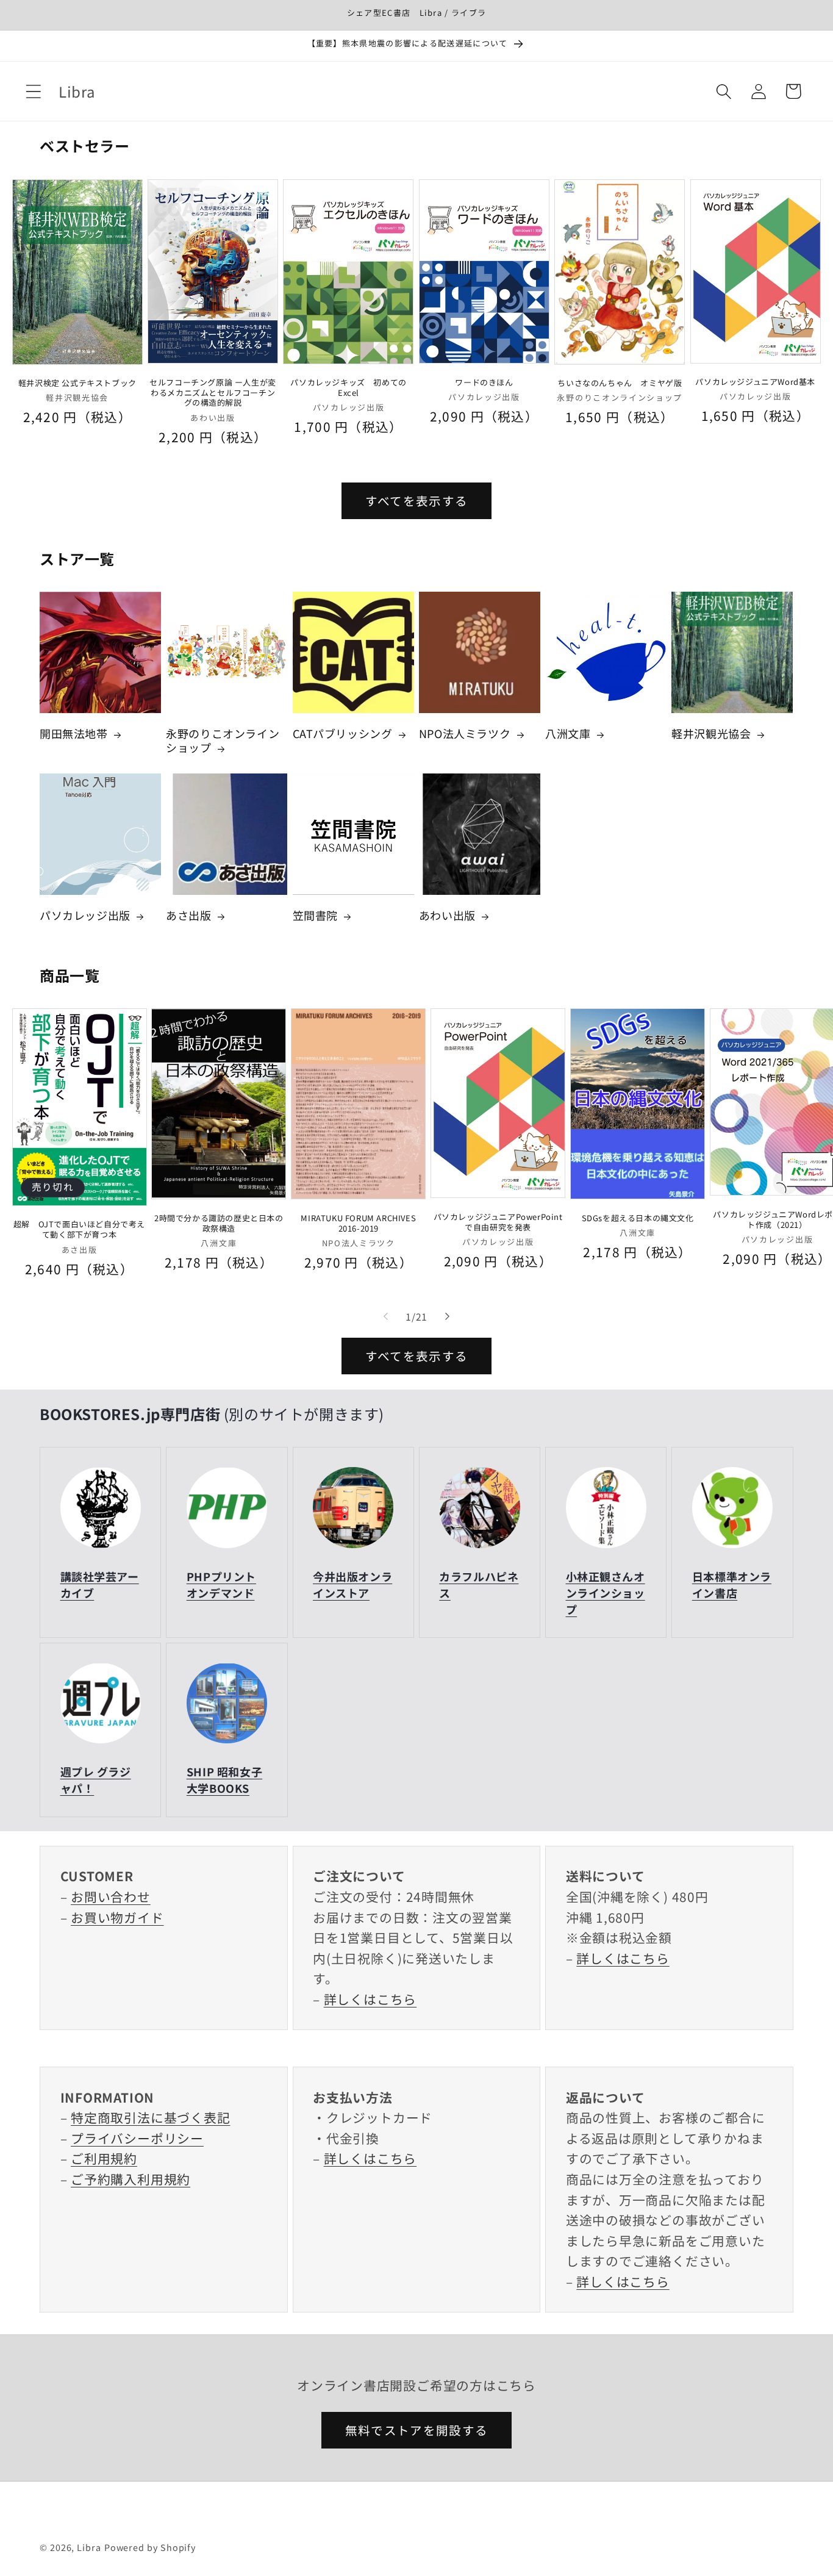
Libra (89, 2546)
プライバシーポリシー (137, 2138)
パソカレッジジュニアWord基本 (755, 382)
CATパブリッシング (343, 734)
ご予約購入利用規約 (130, 2179)
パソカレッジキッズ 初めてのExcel (348, 387)
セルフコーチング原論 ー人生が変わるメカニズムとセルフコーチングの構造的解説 (213, 393)
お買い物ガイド (117, 1917)
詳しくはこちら (370, 1999)
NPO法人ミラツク (465, 734)
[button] (33, 91)
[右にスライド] (448, 1316)
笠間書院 (315, 915)
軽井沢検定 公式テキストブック (77, 383)
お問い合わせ (111, 1896)
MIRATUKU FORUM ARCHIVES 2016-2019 (358, 1223)
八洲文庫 (568, 734)
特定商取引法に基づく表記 (150, 2118)
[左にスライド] (385, 1316)
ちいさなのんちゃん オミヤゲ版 (620, 383)
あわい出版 (447, 915)
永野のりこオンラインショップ (223, 741)
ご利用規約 (104, 2159)
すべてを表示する (416, 500)
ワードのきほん (484, 382)
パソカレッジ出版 (85, 915)
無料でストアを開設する (416, 2430)
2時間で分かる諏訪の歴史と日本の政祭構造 (219, 1223)
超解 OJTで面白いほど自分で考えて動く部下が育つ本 (79, 1230)
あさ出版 (188, 915)
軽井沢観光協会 (711, 734)
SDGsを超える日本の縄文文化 (638, 1218)
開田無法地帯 (74, 734)
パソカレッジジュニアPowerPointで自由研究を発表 (498, 1222)
